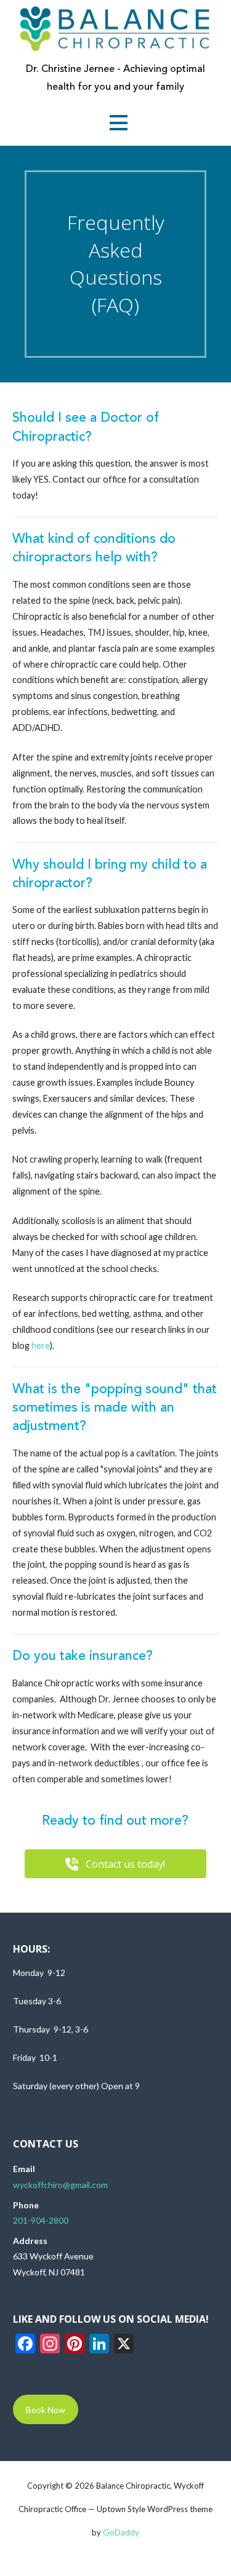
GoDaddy (121, 2532)
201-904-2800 (41, 2220)
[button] (118, 123)
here (41, 1345)
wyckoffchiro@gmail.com (60, 2185)
